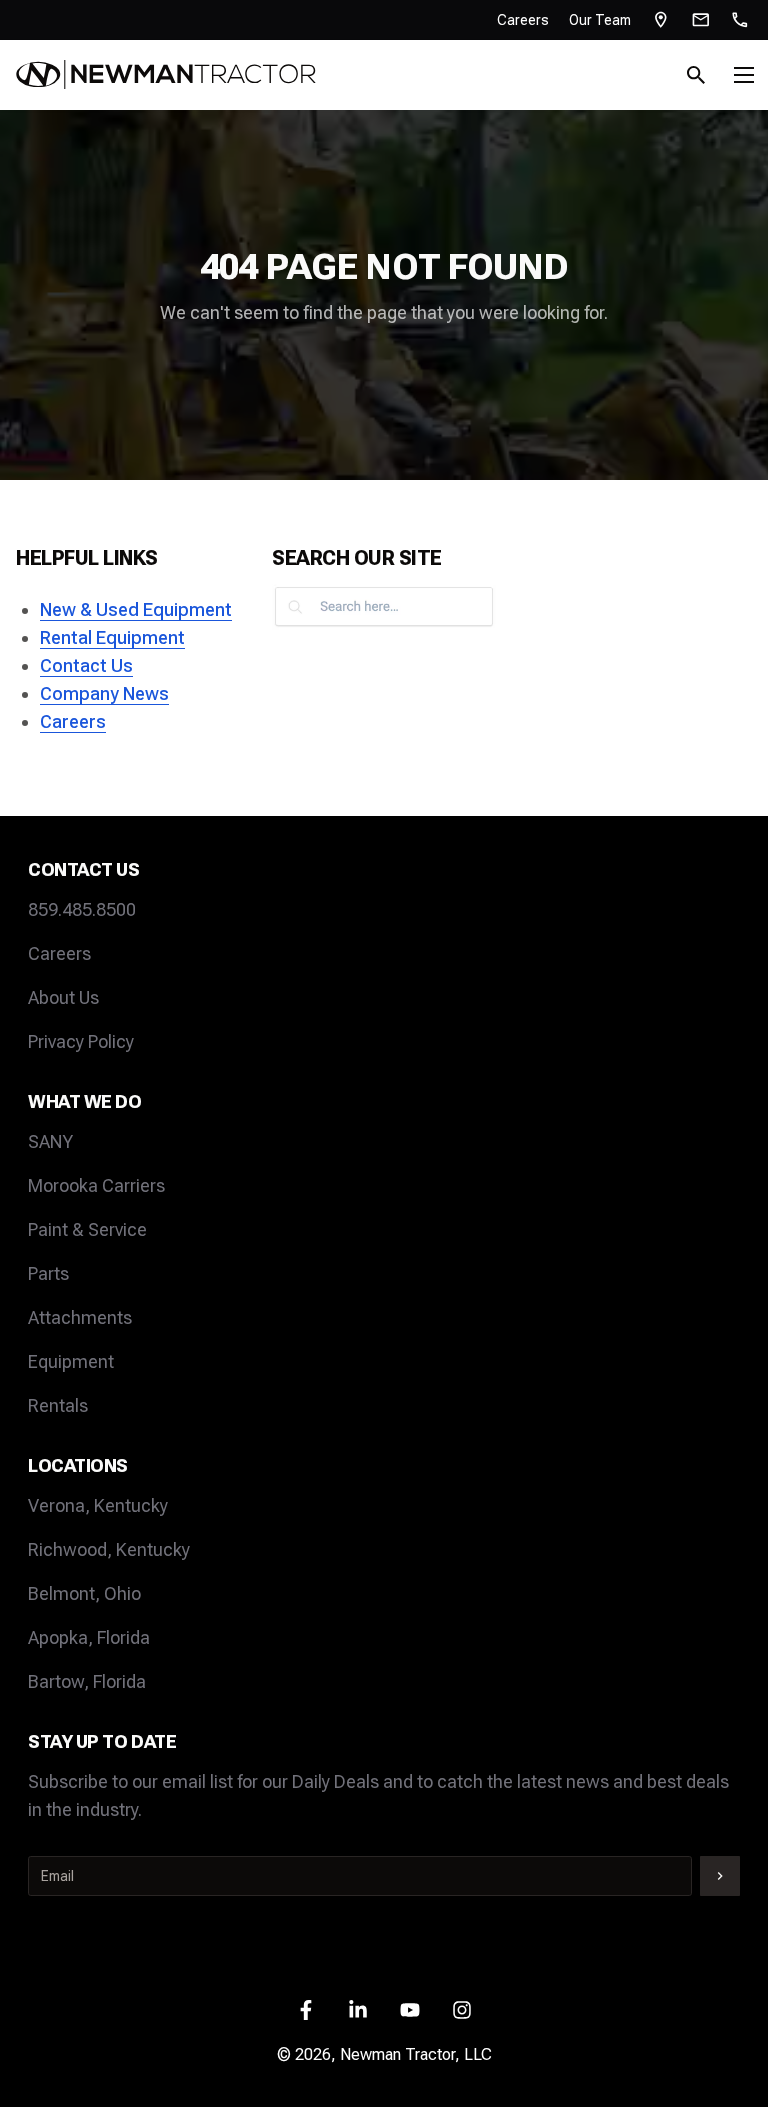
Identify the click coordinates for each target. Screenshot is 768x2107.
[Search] (696, 75)
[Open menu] (744, 75)
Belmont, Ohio (84, 1593)
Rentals (58, 1405)
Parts (48, 1273)
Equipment (71, 1361)
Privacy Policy (81, 1041)
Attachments (80, 1317)
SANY (50, 1141)
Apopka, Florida (89, 1637)
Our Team (600, 20)
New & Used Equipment (136, 609)
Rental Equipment (112, 637)
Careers (523, 20)
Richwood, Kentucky (109, 1549)
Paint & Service (87, 1229)
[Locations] (661, 20)
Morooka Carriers (96, 1185)
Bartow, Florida (87, 1681)
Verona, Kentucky (98, 1505)
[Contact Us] (701, 20)
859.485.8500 (82, 909)
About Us (63, 997)
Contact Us (86, 665)
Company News (104, 693)
